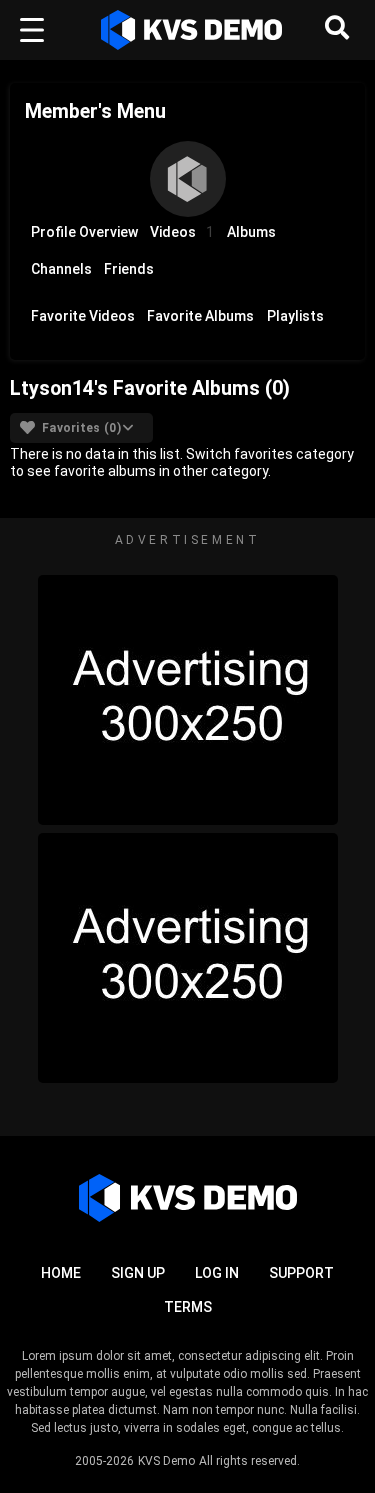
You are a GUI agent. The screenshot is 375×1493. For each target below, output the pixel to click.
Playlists (295, 316)
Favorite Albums (200, 316)
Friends (129, 269)
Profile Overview (84, 232)
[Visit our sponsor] (188, 700)
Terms (188, 1307)
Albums (251, 232)
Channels (61, 269)
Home (61, 1273)
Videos (182, 232)
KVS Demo (166, 1461)
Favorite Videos (83, 316)
